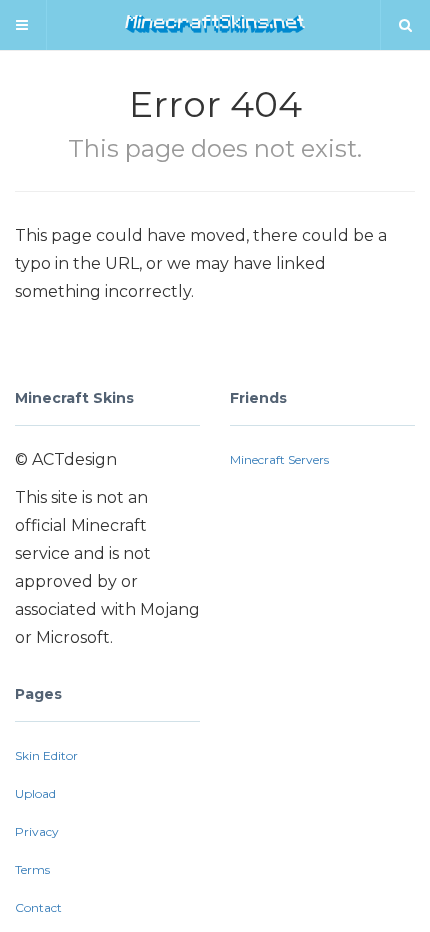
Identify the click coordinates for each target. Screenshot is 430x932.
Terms (32, 869)
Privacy (37, 831)
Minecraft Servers (279, 459)
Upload (35, 793)
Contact (38, 907)
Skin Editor (46, 755)
